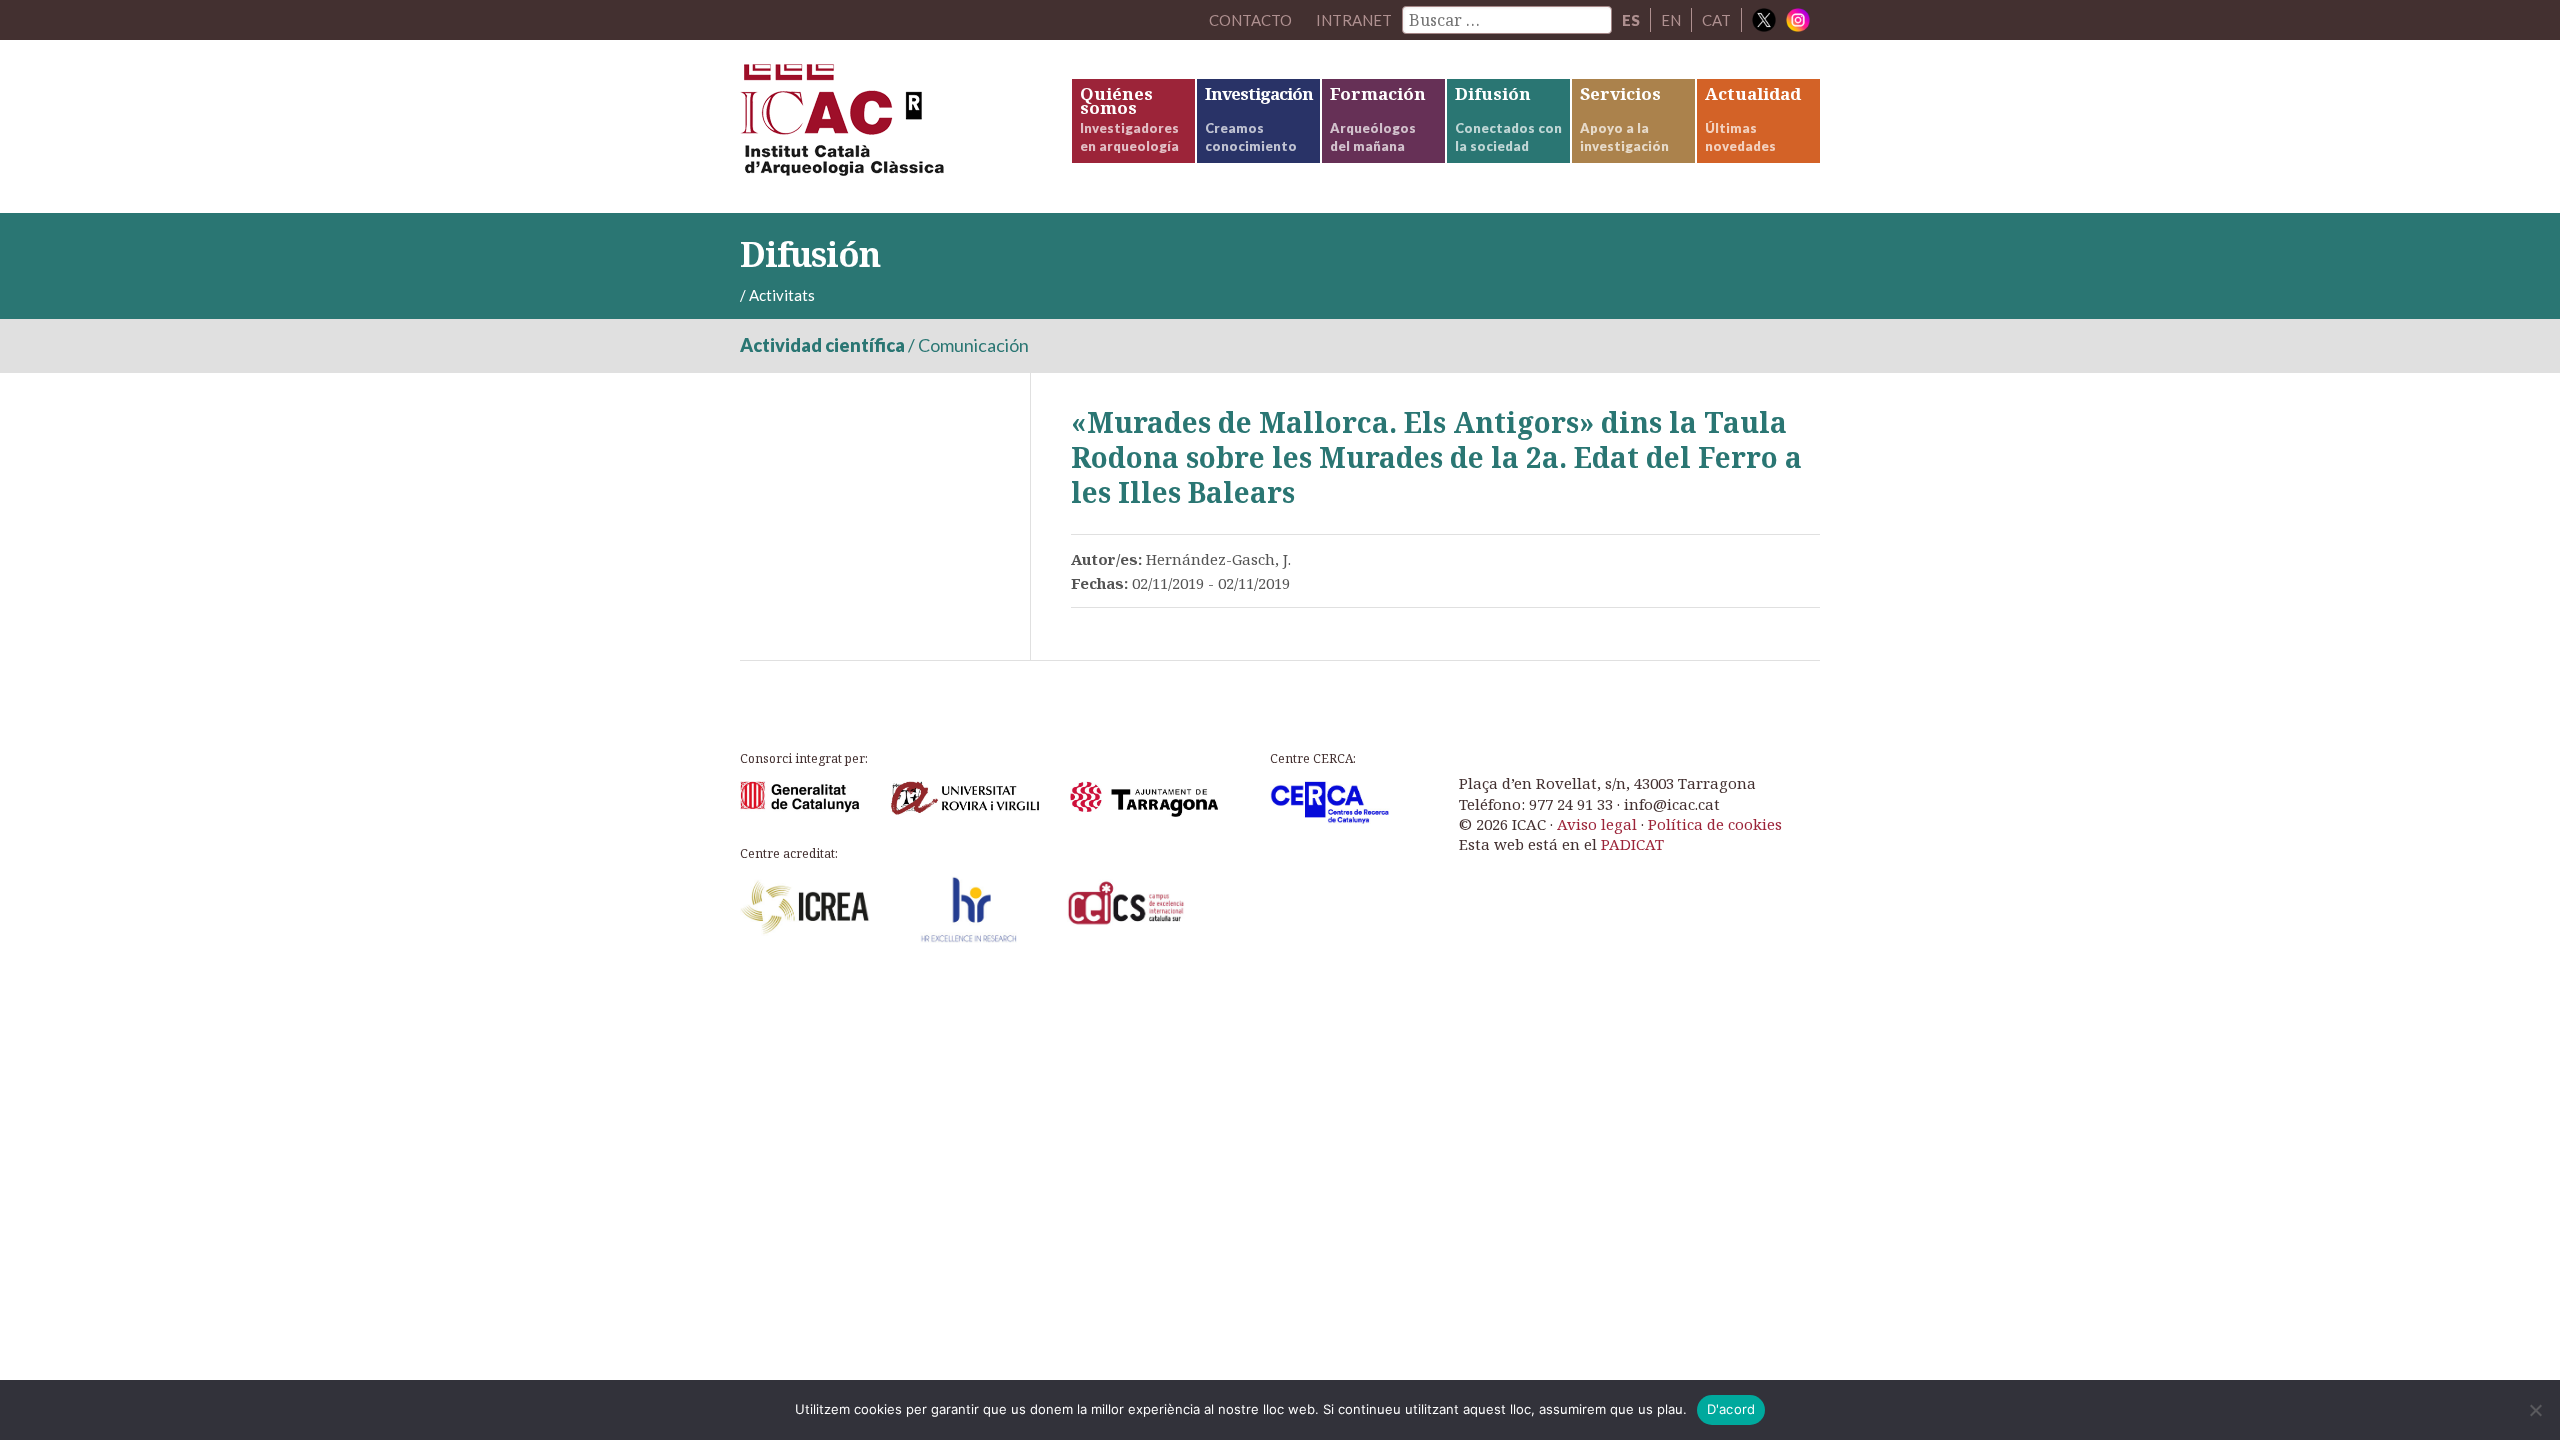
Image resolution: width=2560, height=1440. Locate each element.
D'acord (1731, 1409)
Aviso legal (1597, 824)
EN (1671, 20)
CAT (1716, 20)
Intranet (1354, 20)
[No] (2535, 1410)
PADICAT (1632, 844)
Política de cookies (1715, 824)
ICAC (890, 126)
